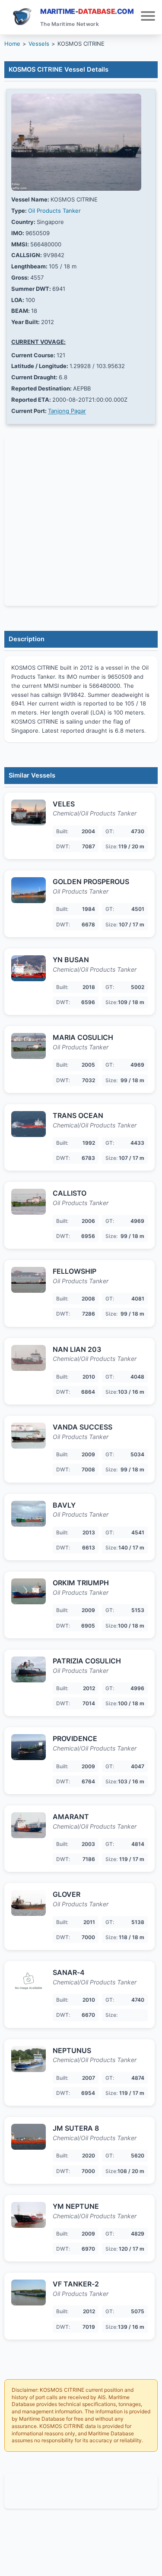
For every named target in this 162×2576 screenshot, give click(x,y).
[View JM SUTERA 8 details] (29, 2137)
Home (12, 44)
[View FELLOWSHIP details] (29, 1280)
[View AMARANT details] (29, 1825)
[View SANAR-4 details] (29, 1981)
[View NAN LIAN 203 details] (29, 1358)
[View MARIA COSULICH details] (29, 1046)
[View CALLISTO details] (29, 1202)
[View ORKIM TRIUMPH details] (29, 1591)
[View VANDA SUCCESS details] (29, 1436)
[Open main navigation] (148, 17)
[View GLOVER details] (29, 1903)
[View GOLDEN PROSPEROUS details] (29, 890)
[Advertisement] (81, 2491)
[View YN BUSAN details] (29, 968)
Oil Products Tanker (54, 211)
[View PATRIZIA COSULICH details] (29, 1669)
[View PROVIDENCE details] (29, 1747)
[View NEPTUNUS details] (29, 2059)
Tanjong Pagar (67, 411)
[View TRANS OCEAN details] (29, 1124)
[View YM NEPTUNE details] (29, 2215)
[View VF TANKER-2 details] (29, 2293)
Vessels (39, 44)
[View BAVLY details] (29, 1514)
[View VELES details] (29, 812)
